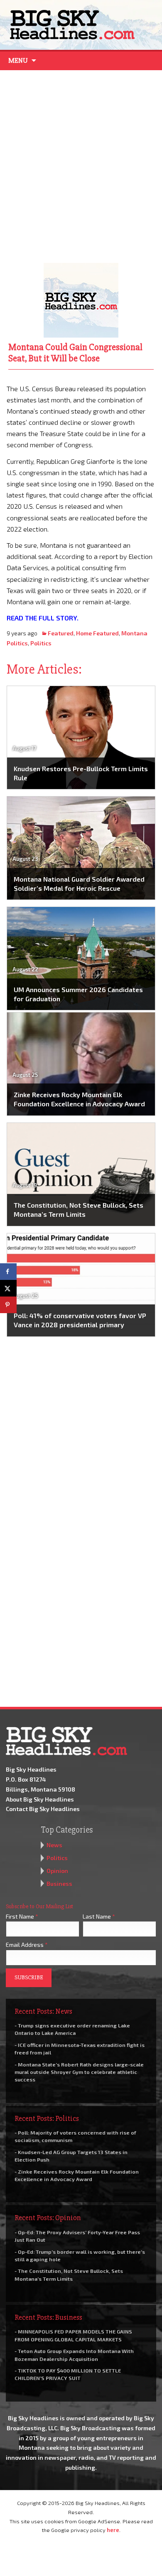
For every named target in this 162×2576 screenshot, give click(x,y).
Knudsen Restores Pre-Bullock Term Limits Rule (81, 773)
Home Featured (97, 633)
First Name (22, 1916)
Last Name (99, 1916)
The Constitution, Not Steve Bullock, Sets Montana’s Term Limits (79, 1210)
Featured (61, 633)
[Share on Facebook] (8, 1272)
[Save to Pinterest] (8, 1305)
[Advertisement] (81, 164)
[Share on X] (8, 1288)
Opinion (57, 1871)
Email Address (27, 1945)
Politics (41, 643)
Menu (18, 61)
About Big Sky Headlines (40, 1799)
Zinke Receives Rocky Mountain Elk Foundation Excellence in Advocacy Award (79, 1099)
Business (59, 1884)
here (113, 2530)
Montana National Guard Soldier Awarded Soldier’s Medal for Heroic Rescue (79, 884)
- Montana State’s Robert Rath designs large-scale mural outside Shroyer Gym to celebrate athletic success (79, 2072)
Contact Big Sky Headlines (43, 1809)
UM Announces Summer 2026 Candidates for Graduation (78, 994)
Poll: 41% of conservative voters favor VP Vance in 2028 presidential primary (80, 1320)
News (54, 1845)
